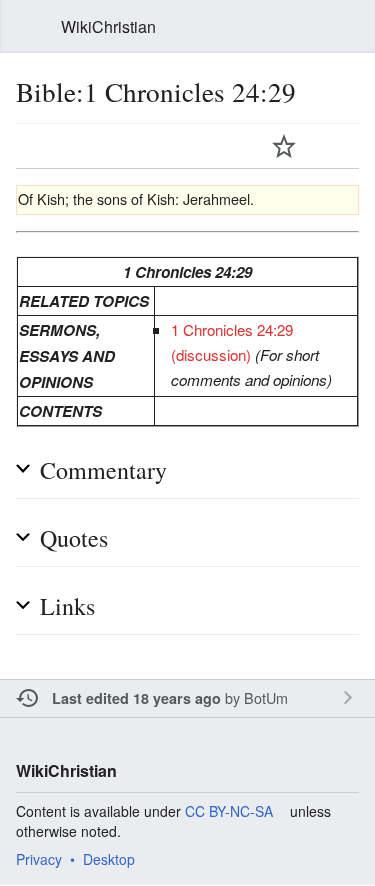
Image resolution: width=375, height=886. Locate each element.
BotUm (266, 697)
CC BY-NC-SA (229, 811)
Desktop (109, 859)
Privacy (39, 859)
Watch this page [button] (284, 146)
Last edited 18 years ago (136, 698)
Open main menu (28, 27)
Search (347, 27)
